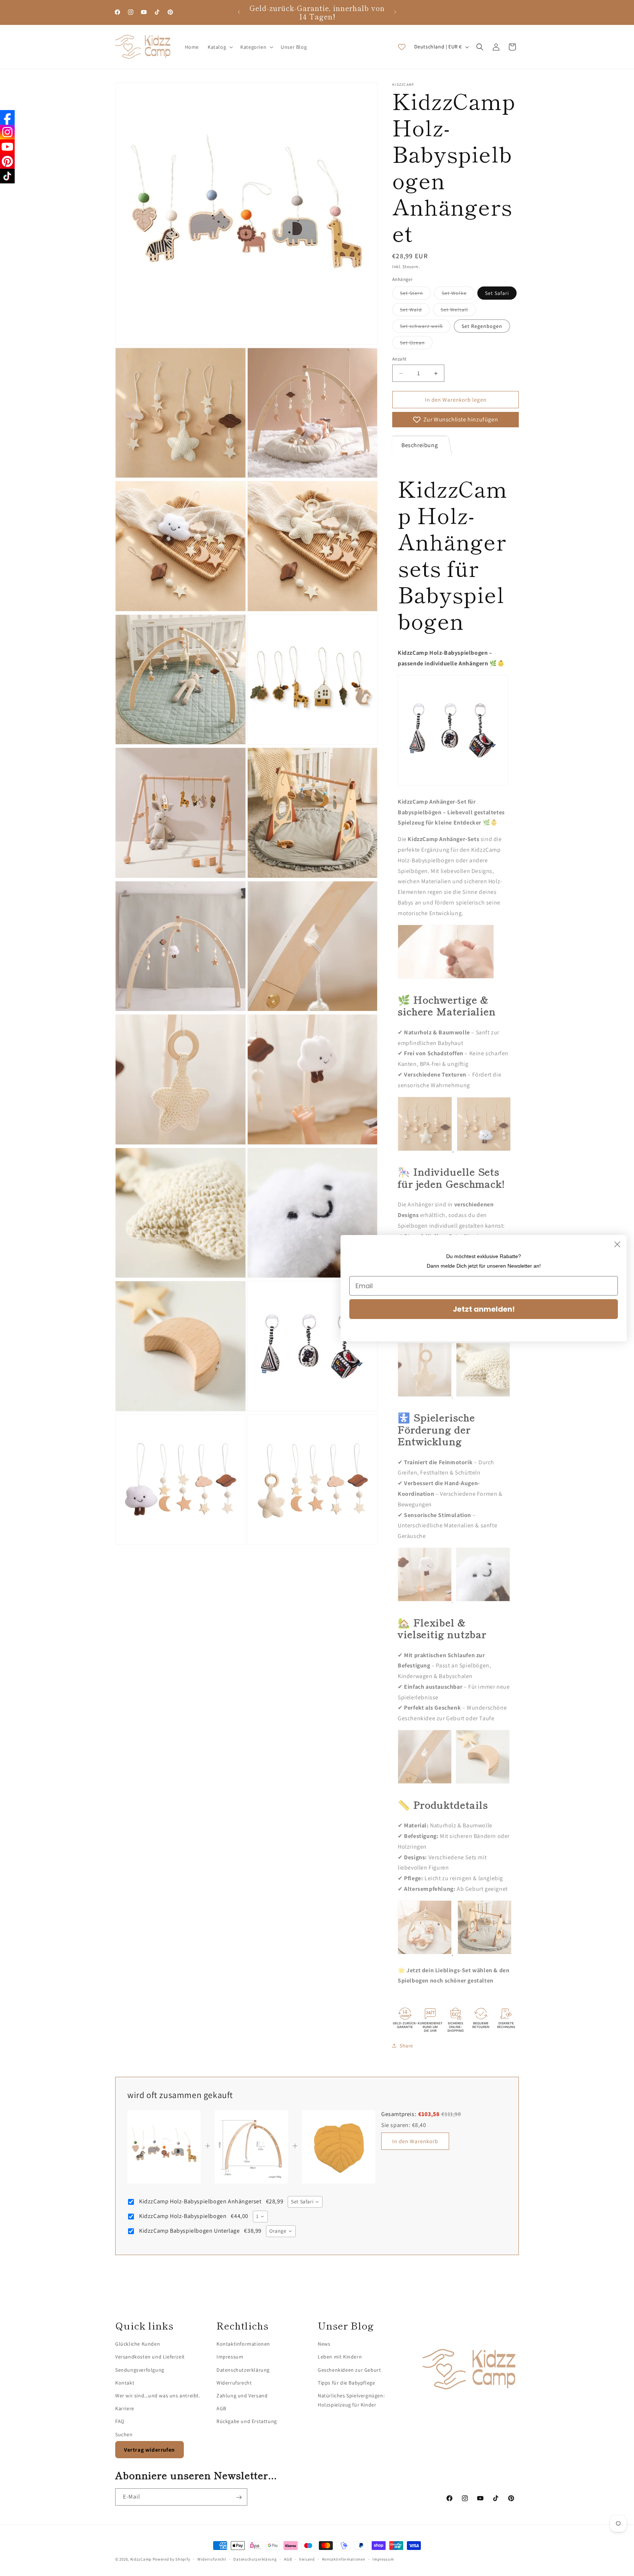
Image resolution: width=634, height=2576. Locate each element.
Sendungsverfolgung (140, 2370)
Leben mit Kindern (340, 2357)
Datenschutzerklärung (243, 2370)
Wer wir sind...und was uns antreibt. (158, 2396)
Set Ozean (416, 344)
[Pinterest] (7, 161)
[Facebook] (7, 117)
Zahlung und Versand (242, 2396)
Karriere (125, 2409)
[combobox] (305, 2202)
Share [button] (406, 2046)
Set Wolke (458, 295)
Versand (307, 2559)
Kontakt (125, 2383)
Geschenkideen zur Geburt (349, 2370)
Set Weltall (458, 311)
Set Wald (415, 311)
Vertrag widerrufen (150, 2450)
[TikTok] (7, 176)
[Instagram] (7, 132)
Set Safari (497, 293)
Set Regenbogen (482, 326)
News (324, 2344)
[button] (220, 47)
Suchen (124, 2434)
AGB (221, 2409)
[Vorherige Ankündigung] (239, 12)
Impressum (230, 2357)
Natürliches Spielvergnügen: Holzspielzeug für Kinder (351, 2400)
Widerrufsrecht (234, 2383)
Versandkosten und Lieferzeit (150, 2357)
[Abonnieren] (239, 2497)
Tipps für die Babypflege (346, 2383)
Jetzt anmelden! (484, 1309)
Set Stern (415, 295)
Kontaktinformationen (243, 2344)
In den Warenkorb (415, 2141)
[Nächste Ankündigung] (395, 12)
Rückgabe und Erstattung (247, 2422)
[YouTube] (7, 147)
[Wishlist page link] (402, 47)
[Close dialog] (617, 1244)
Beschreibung (420, 445)
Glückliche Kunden (138, 2344)
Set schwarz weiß (425, 328)
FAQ (120, 2422)
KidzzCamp (141, 2559)
